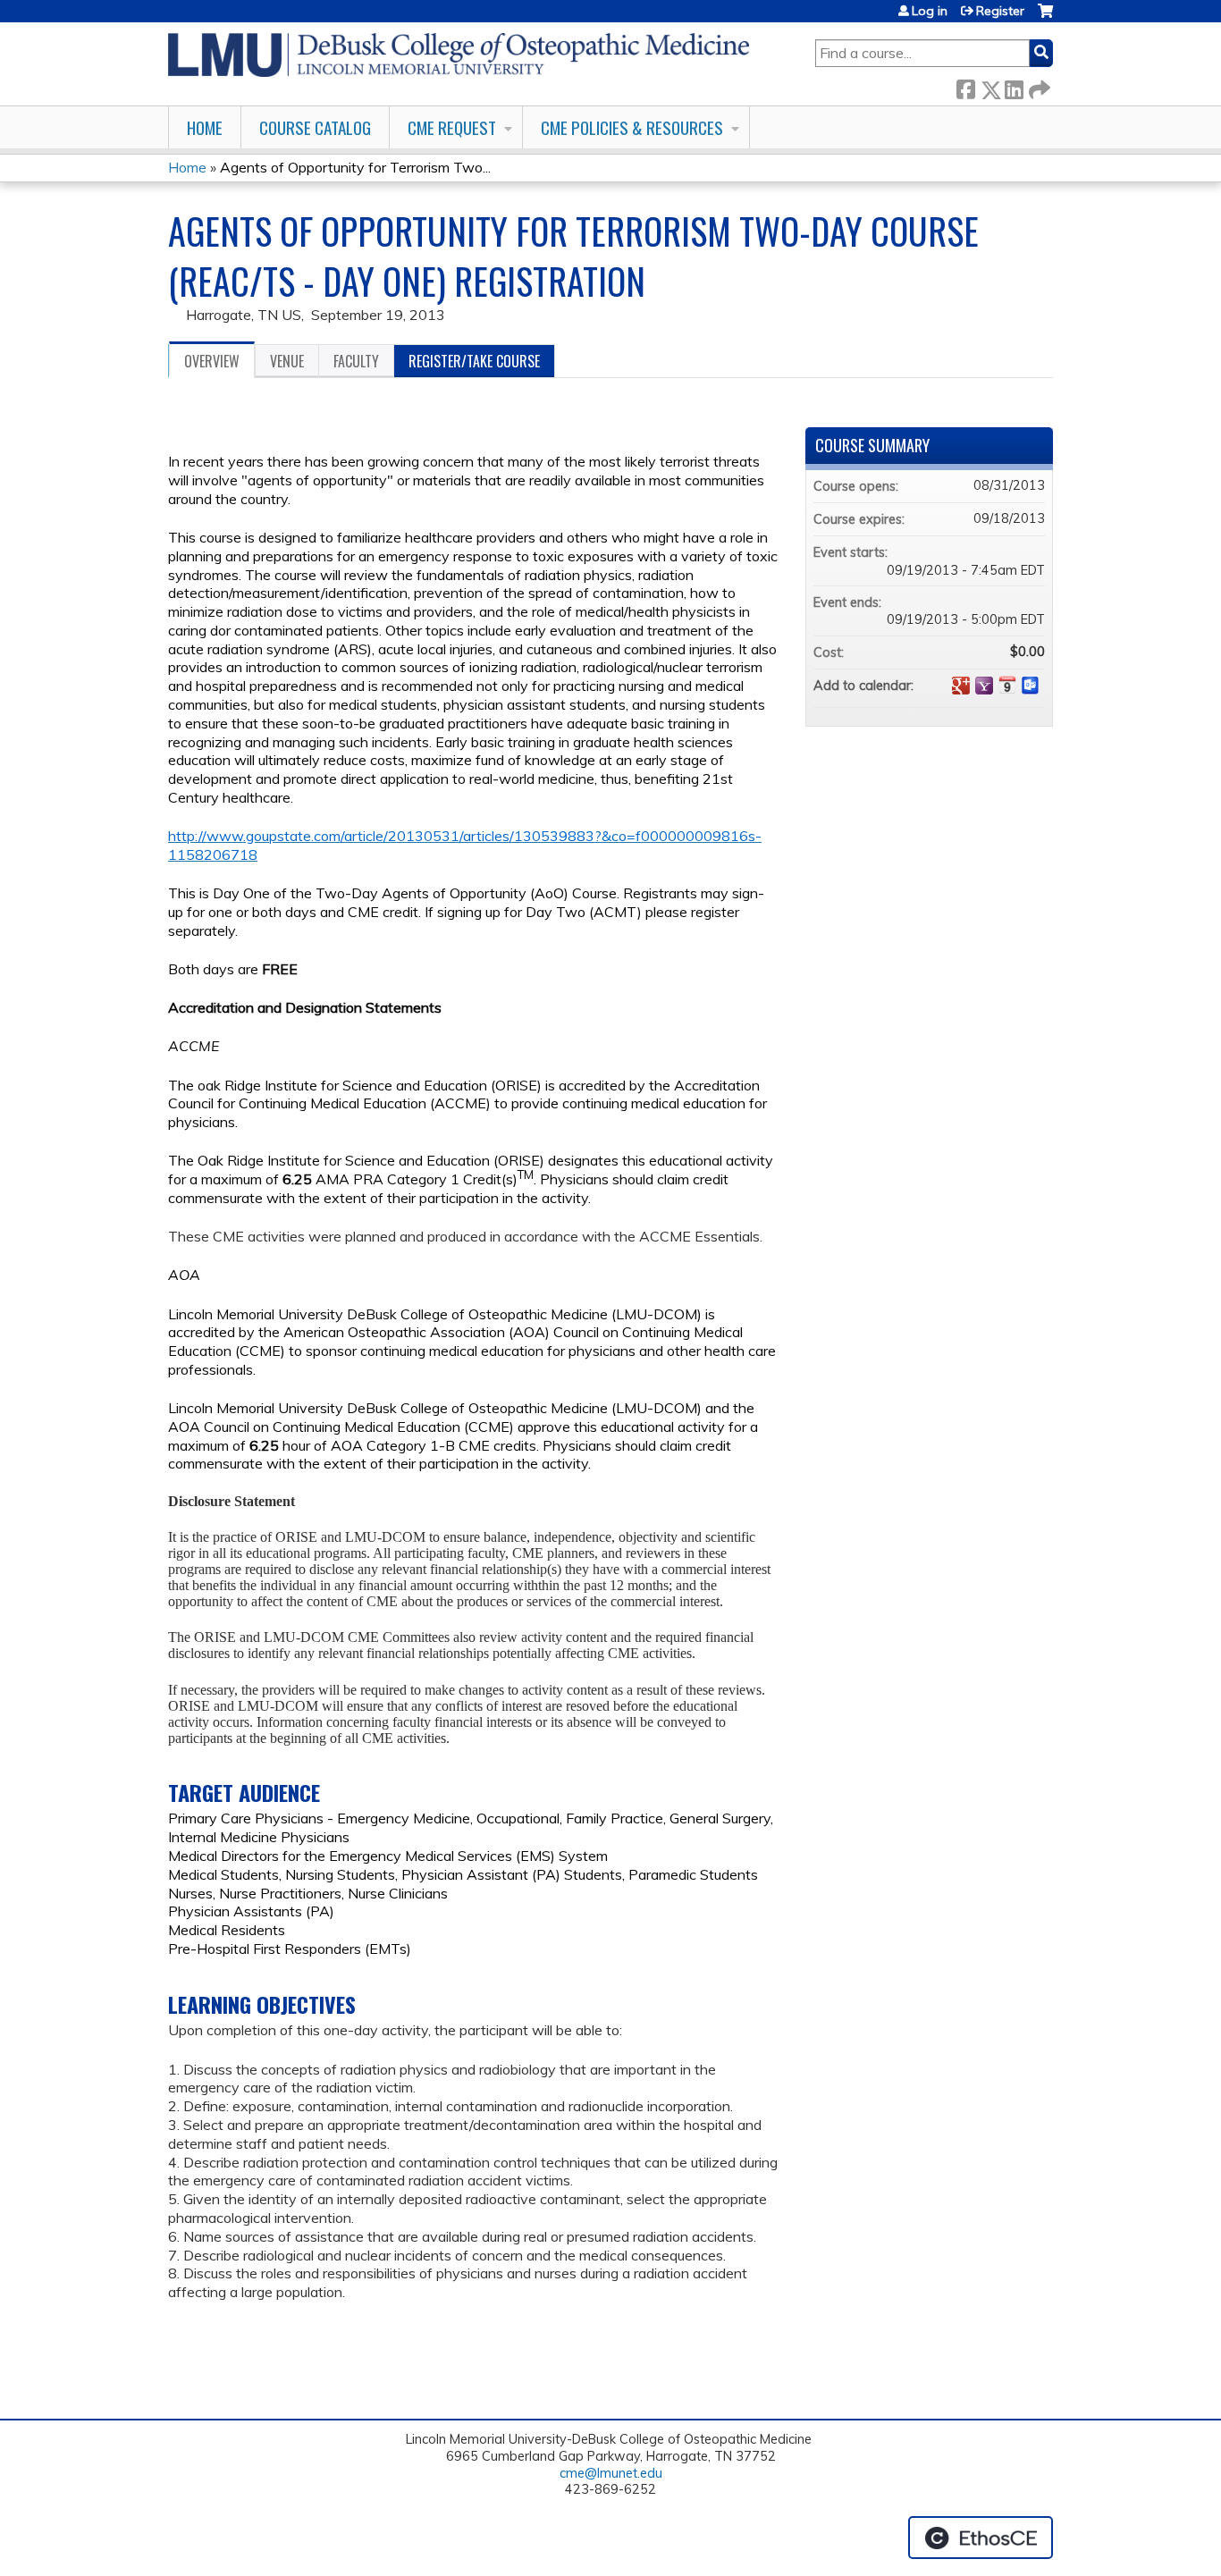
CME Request (452, 127)
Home (205, 127)
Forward (1038, 86)
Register (1000, 11)
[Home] (459, 55)
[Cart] (1045, 17)
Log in (930, 11)
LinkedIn (1014, 86)
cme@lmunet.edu (611, 2473)
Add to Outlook (1031, 686)
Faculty (356, 361)
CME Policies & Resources (632, 127)
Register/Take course (474, 361)
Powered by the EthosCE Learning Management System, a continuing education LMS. (981, 2538)
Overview (212, 361)
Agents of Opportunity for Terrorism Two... (355, 167)
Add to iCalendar (1007, 685)
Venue (287, 361)
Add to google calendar (961, 686)
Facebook (965, 86)
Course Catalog (315, 127)
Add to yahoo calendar (984, 686)
